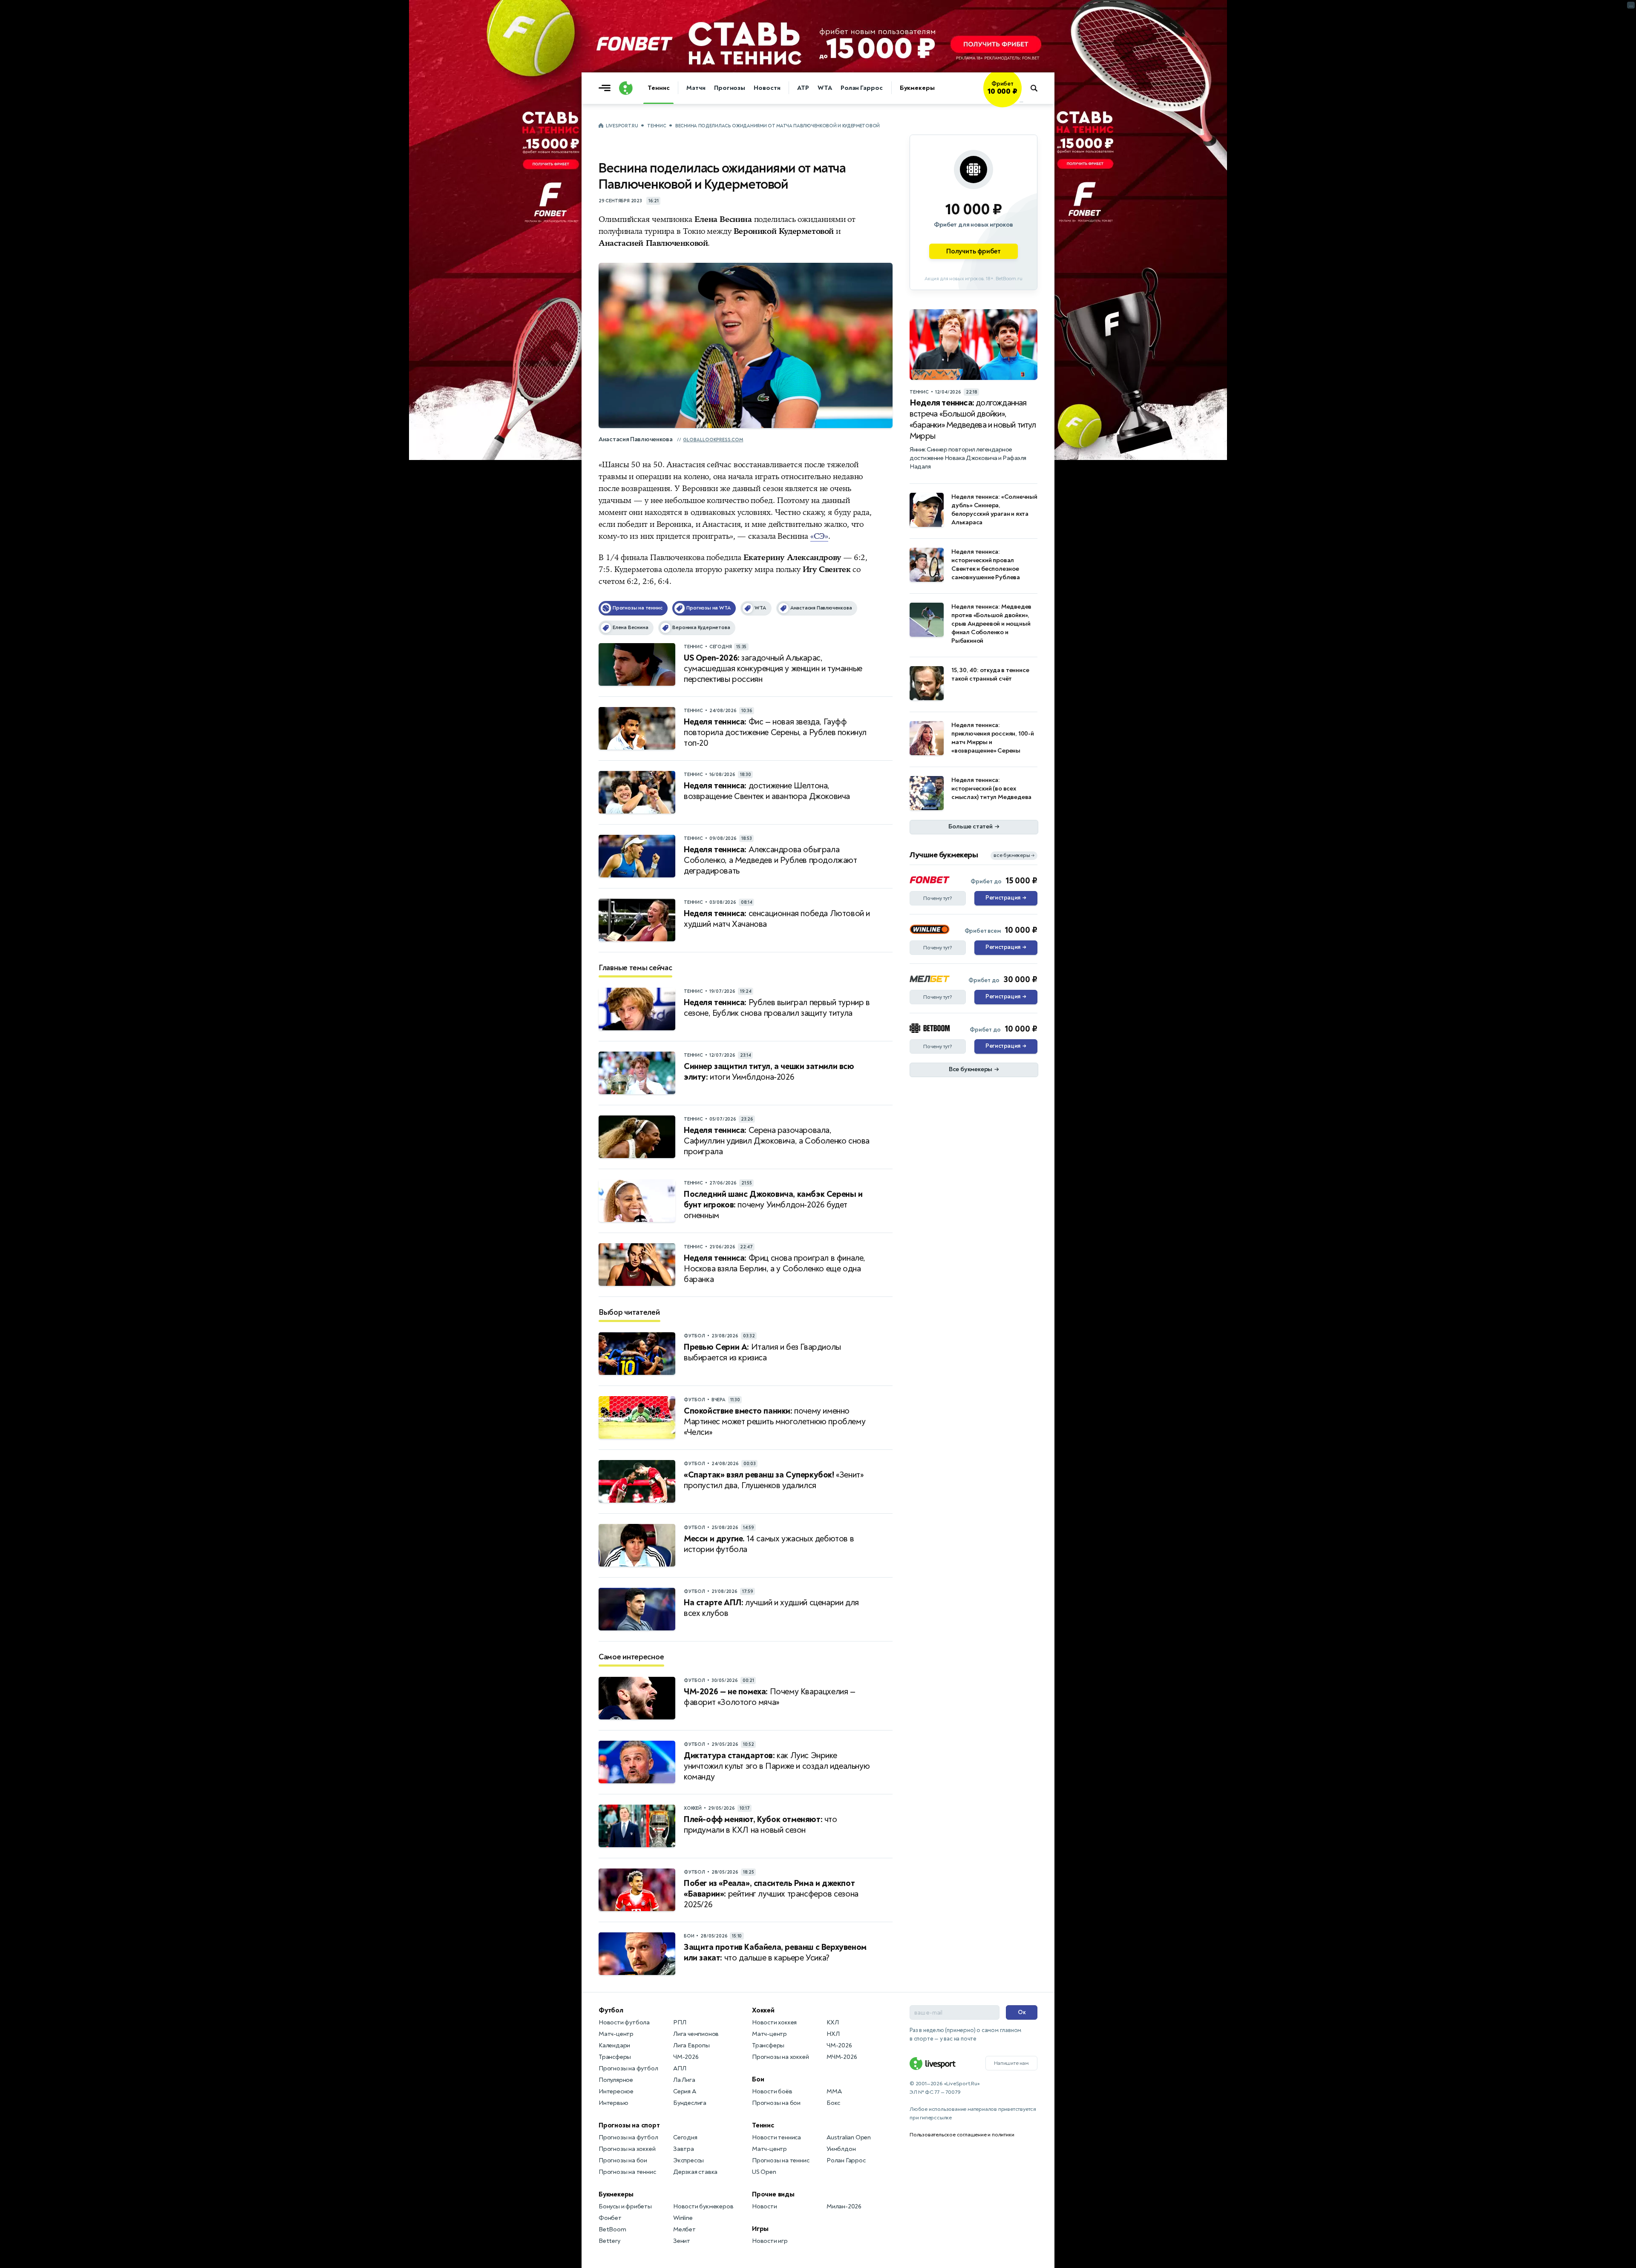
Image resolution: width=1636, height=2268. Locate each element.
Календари (614, 2045)
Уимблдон (841, 2149)
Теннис (658, 88)
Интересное (616, 2091)
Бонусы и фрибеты (625, 2206)
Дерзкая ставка (695, 2172)
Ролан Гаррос (862, 88)
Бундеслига (690, 2103)
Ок (1022, 2012)
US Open (764, 2172)
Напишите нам (1011, 2063)
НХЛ (833, 2034)
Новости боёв (772, 2091)
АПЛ (680, 2068)
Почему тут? (938, 898)
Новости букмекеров (703, 2206)
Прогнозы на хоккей (627, 2149)
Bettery (609, 2241)
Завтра (684, 2149)
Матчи (696, 88)
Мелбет (684, 2229)
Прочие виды (773, 2194)
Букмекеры (917, 88)
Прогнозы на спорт (629, 2125)
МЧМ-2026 (842, 2057)
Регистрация (1006, 898)
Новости (767, 88)
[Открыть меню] (607, 88)
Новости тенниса (776, 2137)
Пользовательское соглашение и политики (962, 2135)
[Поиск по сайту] (1038, 88)
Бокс (833, 2103)
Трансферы (615, 2057)
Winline (683, 2218)
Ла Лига (684, 2080)
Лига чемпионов (696, 2034)
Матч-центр (616, 2034)
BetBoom (612, 2229)
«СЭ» (819, 536)
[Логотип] (626, 88)
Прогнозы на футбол (628, 2068)
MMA (834, 2091)
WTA (825, 88)
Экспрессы (688, 2160)
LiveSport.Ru (622, 126)
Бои (758, 2079)
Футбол (611, 2010)
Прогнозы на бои (623, 2160)
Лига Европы (691, 2045)
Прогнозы (730, 88)
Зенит (682, 2241)
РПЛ (680, 2022)
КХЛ (832, 2022)
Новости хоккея (774, 2022)
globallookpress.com (713, 440)
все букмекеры (1014, 855)
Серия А (685, 2091)
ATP (803, 88)
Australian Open (849, 2137)
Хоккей (763, 2010)
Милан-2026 (844, 2206)
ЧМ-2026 (686, 2057)
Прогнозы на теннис (627, 2172)
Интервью (613, 2103)
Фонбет (610, 2218)
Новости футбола (624, 2022)
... (1021, 101)
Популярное (616, 2080)
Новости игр (770, 2241)
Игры (760, 2229)
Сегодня (685, 2137)
